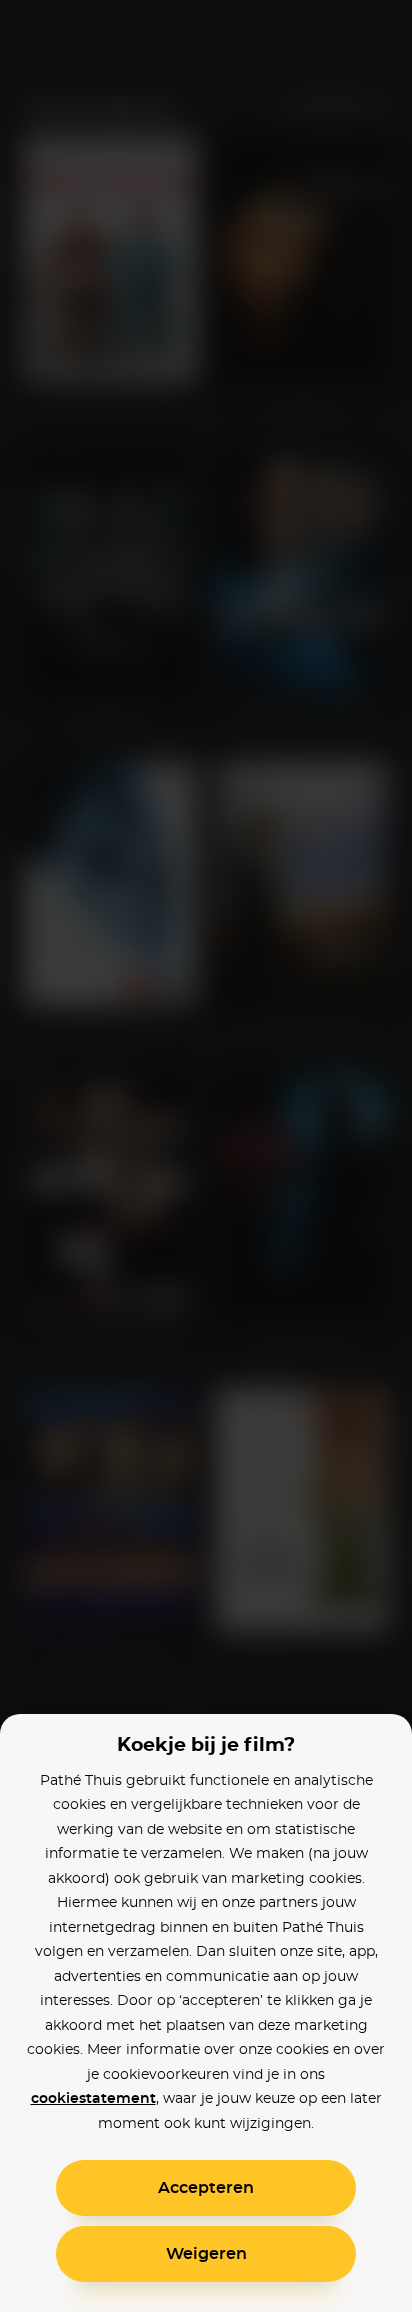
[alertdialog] (206, 1156)
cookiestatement (93, 2099)
